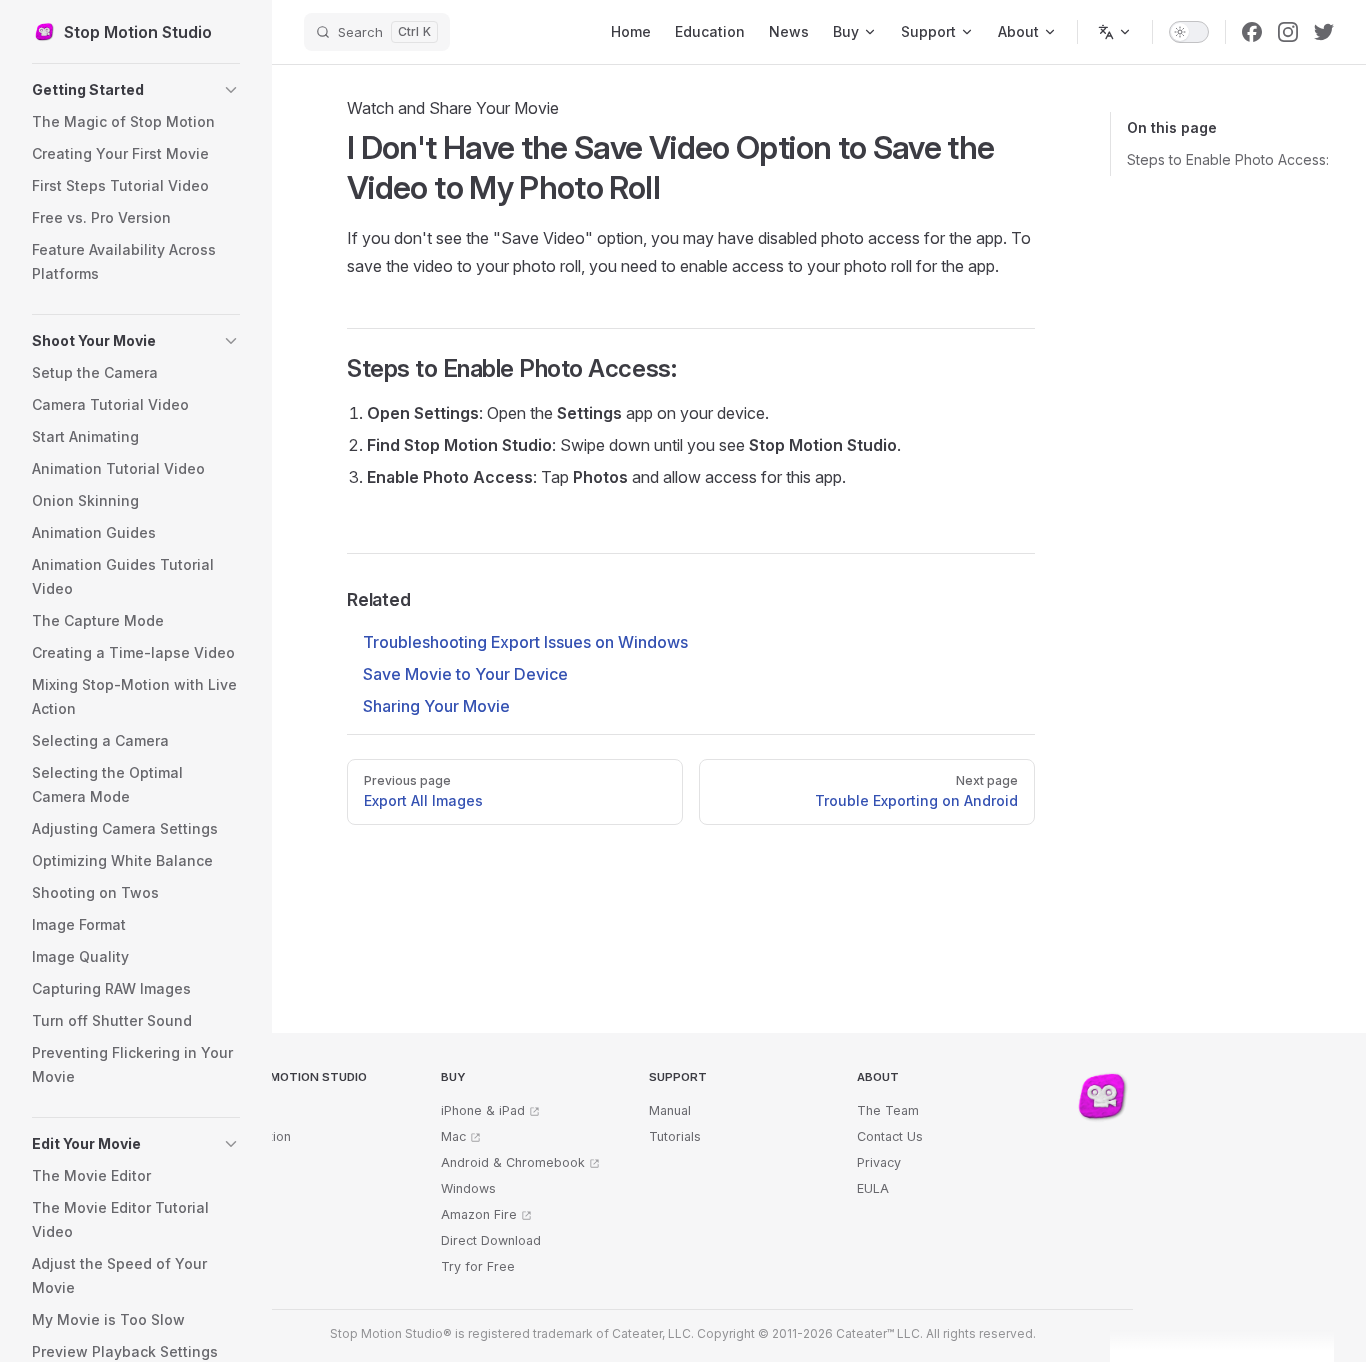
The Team (888, 1110)
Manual (670, 1110)
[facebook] (1252, 32)
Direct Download (491, 1240)
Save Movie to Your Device (465, 674)
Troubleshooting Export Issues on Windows (525, 642)
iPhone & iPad (483, 1110)
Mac (453, 1136)
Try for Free (478, 1266)
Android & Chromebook (513, 1162)
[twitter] (1324, 32)
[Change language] (1115, 32)
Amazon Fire (479, 1214)
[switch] (1189, 32)
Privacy (879, 1162)
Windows (468, 1188)
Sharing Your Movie (436, 706)
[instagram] (1288, 32)
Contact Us (890, 1136)
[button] (136, 90)
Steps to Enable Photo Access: (1228, 159)
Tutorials (675, 1136)
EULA (873, 1188)
